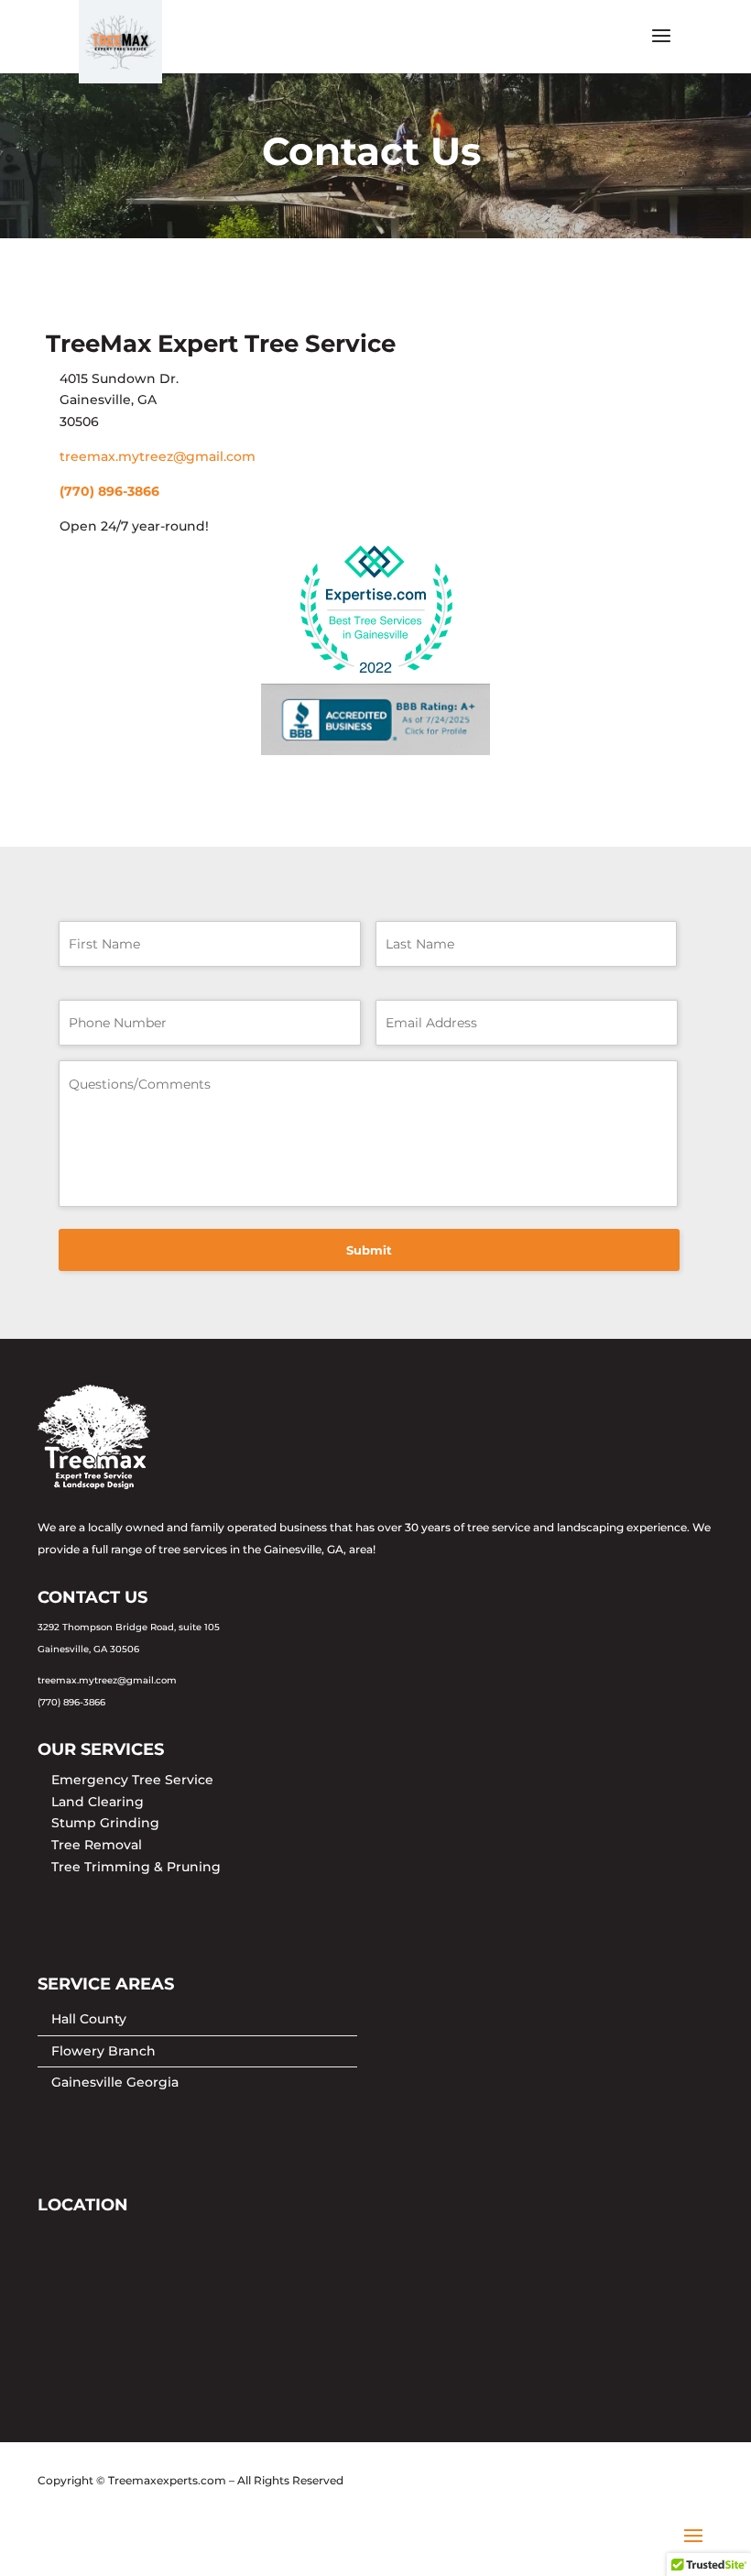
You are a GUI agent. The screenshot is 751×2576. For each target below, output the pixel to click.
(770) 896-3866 (109, 491)
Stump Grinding (105, 1823)
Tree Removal (97, 1845)
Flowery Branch (103, 2051)
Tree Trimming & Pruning (136, 1867)
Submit (369, 1250)
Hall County (89, 2019)
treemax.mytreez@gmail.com (158, 456)
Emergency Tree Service (132, 1780)
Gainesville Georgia (115, 2082)
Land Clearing (98, 1802)
